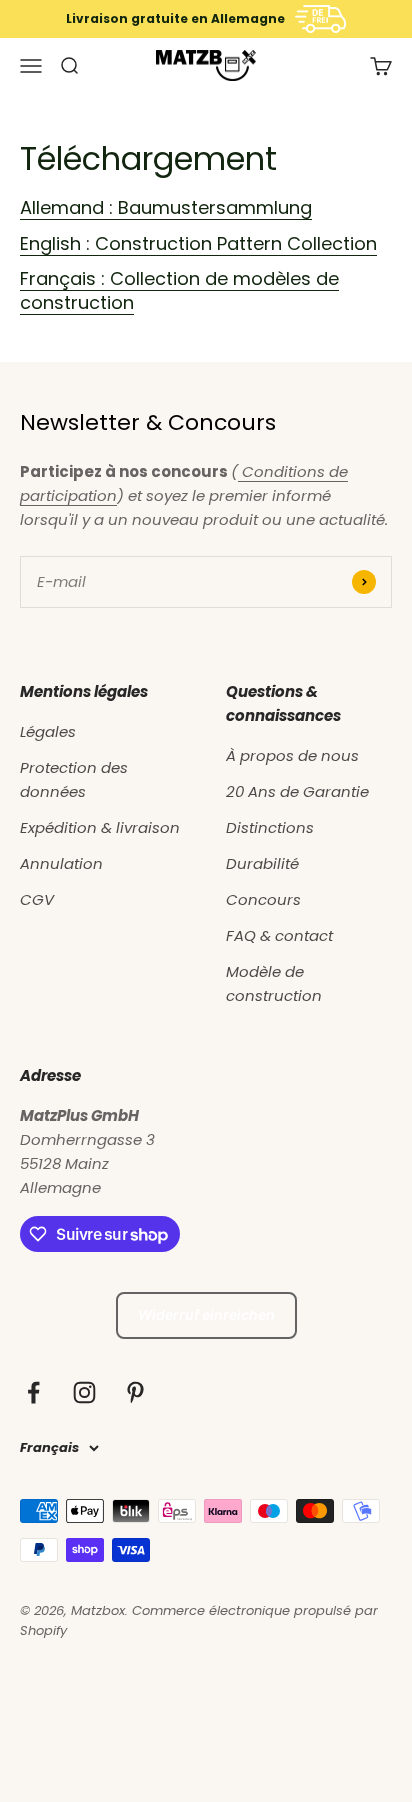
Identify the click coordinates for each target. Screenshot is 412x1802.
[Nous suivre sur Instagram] (84, 1392)
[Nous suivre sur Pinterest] (135, 1392)
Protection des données (74, 779)
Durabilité (262, 863)
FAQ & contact (279, 935)
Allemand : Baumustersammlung (166, 207)
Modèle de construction (274, 983)
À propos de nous (292, 755)
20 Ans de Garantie (297, 791)
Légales (48, 731)
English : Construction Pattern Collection (198, 243)
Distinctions (270, 827)
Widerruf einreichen (206, 1314)
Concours (263, 899)
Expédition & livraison (100, 827)
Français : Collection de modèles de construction (179, 290)
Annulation (61, 863)
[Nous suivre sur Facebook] (33, 1392)
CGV (37, 899)
